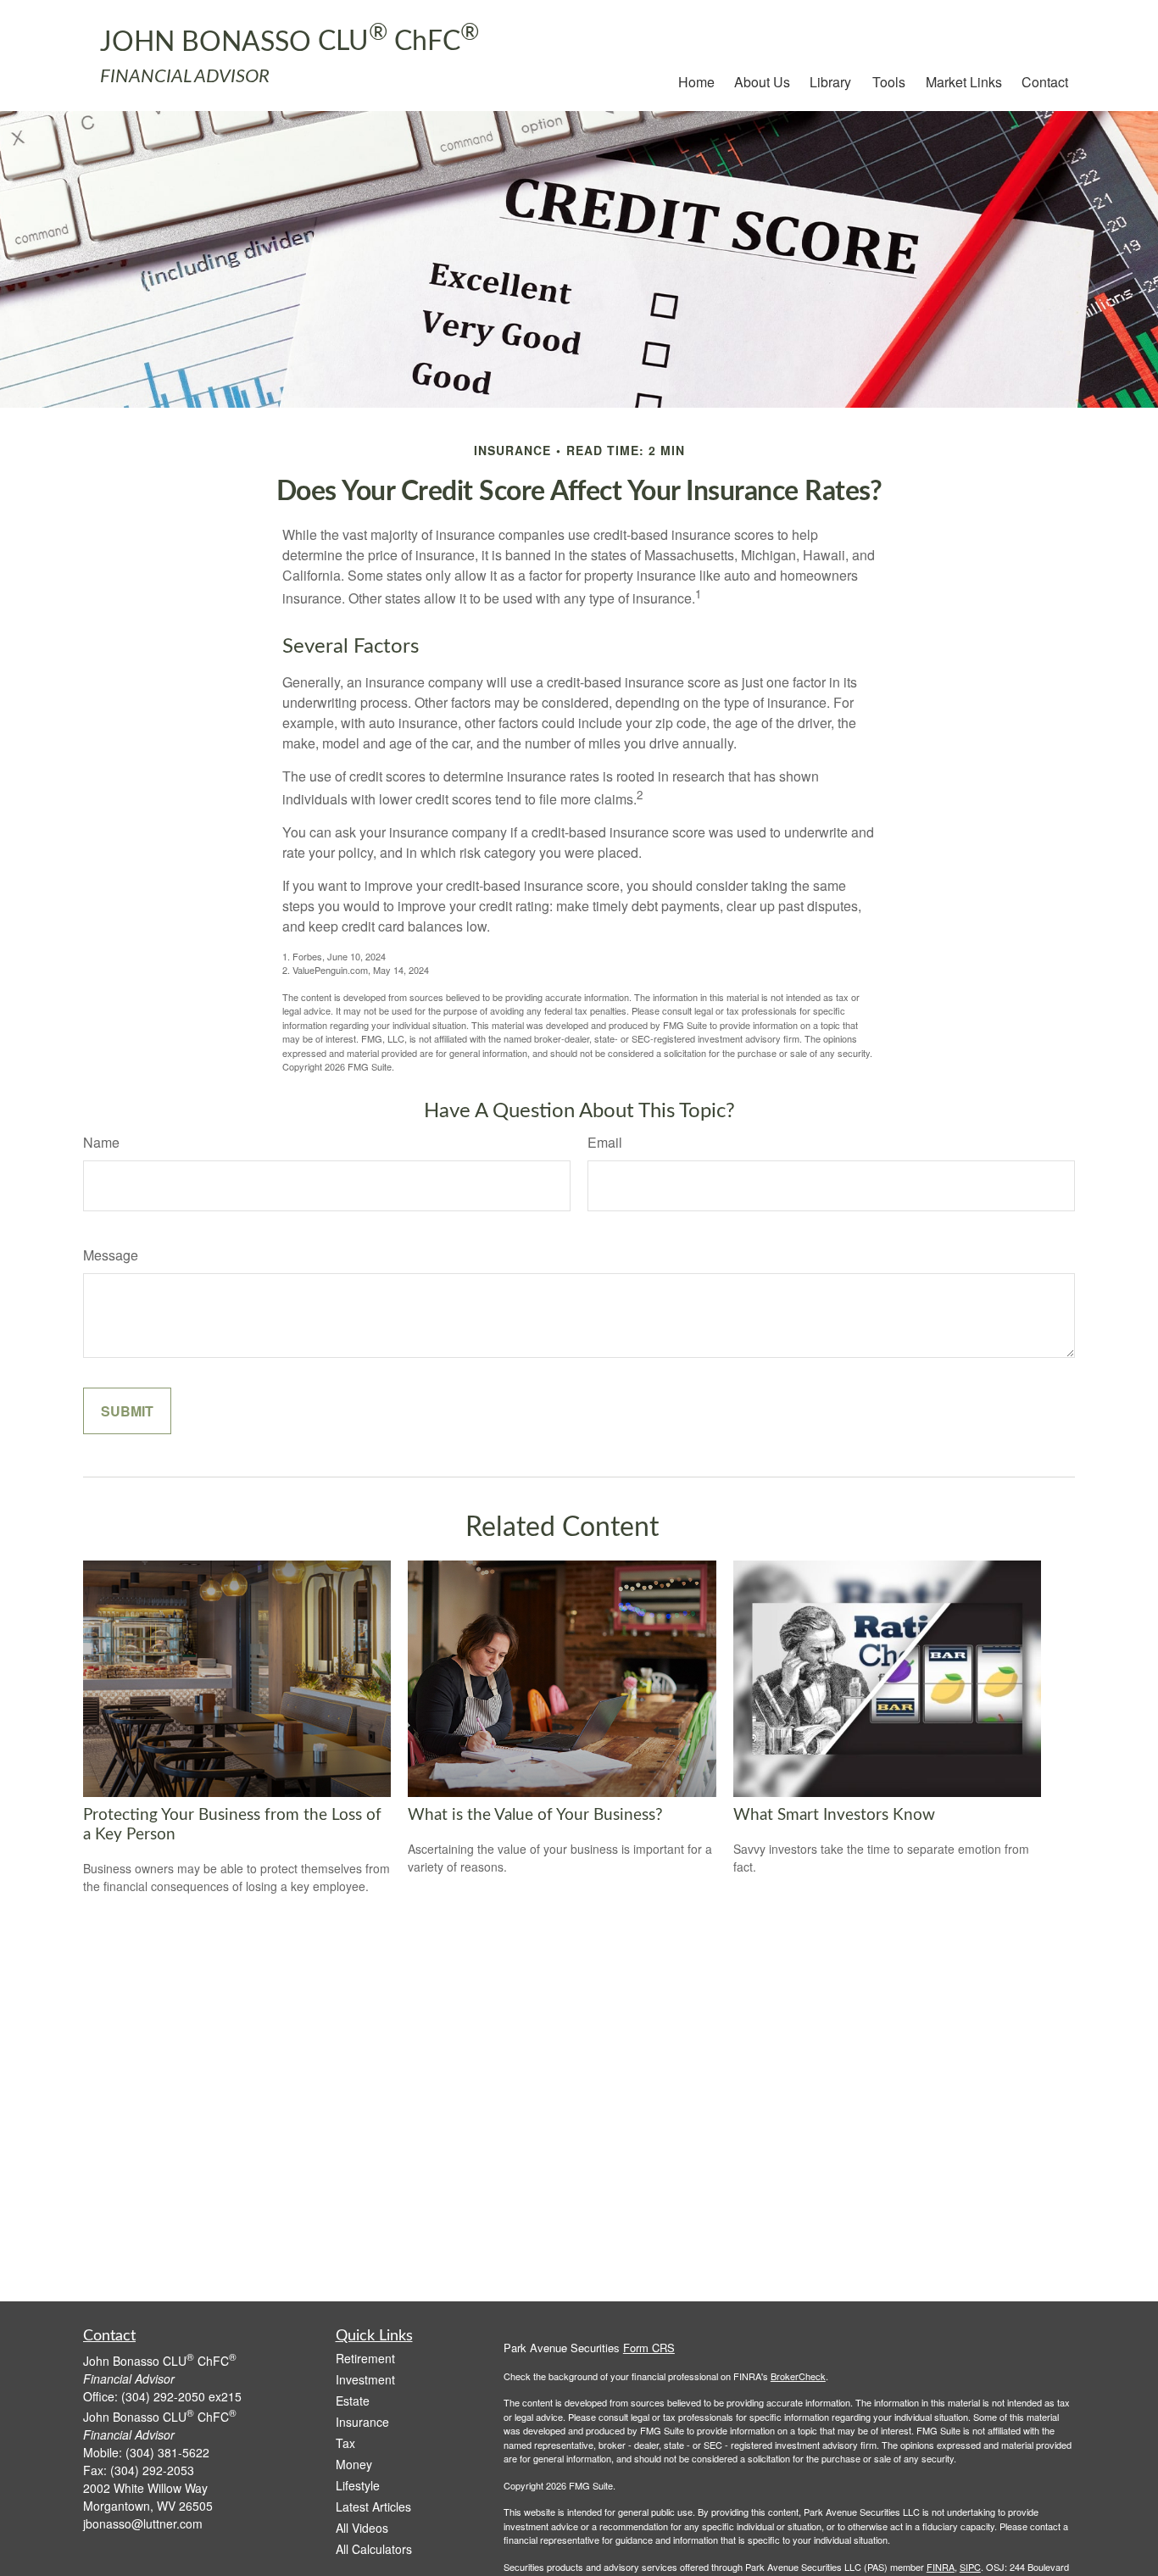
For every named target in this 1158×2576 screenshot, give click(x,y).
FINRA (941, 2567)
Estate (353, 2401)
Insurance (362, 2422)
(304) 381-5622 (167, 2452)
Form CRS (649, 2348)
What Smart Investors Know (834, 1815)
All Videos (362, 2528)
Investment (365, 2379)
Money (354, 2464)
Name (101, 1142)
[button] (696, 81)
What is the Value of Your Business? (535, 1815)
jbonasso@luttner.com (143, 2523)
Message (111, 1255)
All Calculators (374, 2549)
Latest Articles (373, 2506)
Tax (345, 2443)
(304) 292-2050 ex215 (181, 2396)
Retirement (365, 2358)
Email (605, 1142)
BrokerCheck (798, 2376)
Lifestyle (358, 2485)
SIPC (970, 2567)
